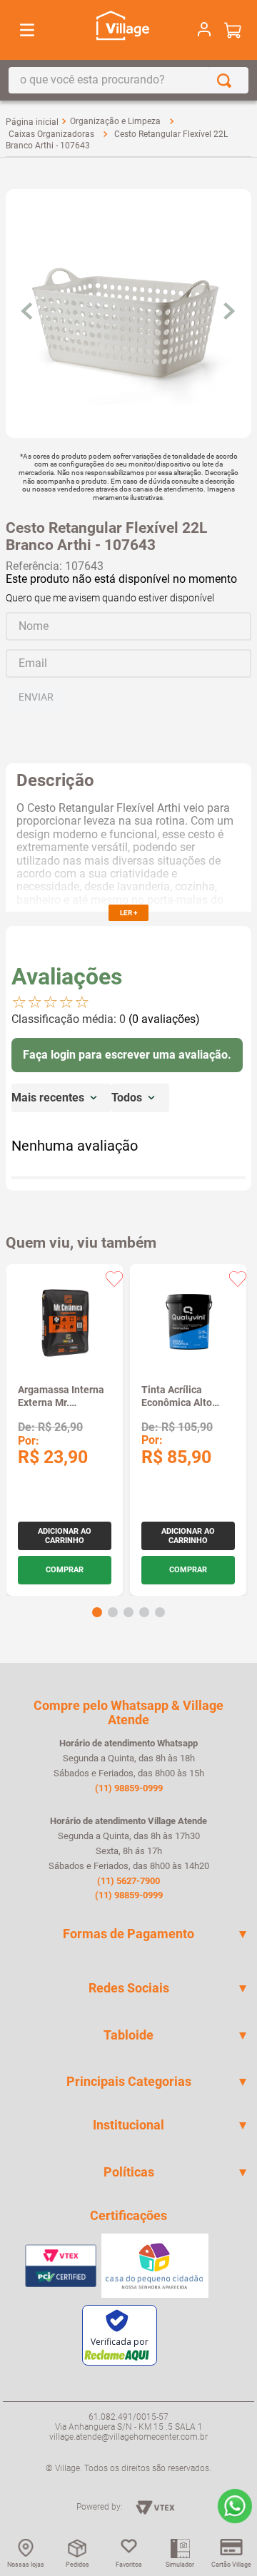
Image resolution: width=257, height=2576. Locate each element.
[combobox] (128, 80)
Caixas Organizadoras (51, 134)
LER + (128, 913)
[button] (97, 1612)
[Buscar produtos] (227, 80)
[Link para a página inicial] (32, 122)
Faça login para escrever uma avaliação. (127, 1055)
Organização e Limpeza (115, 121)
